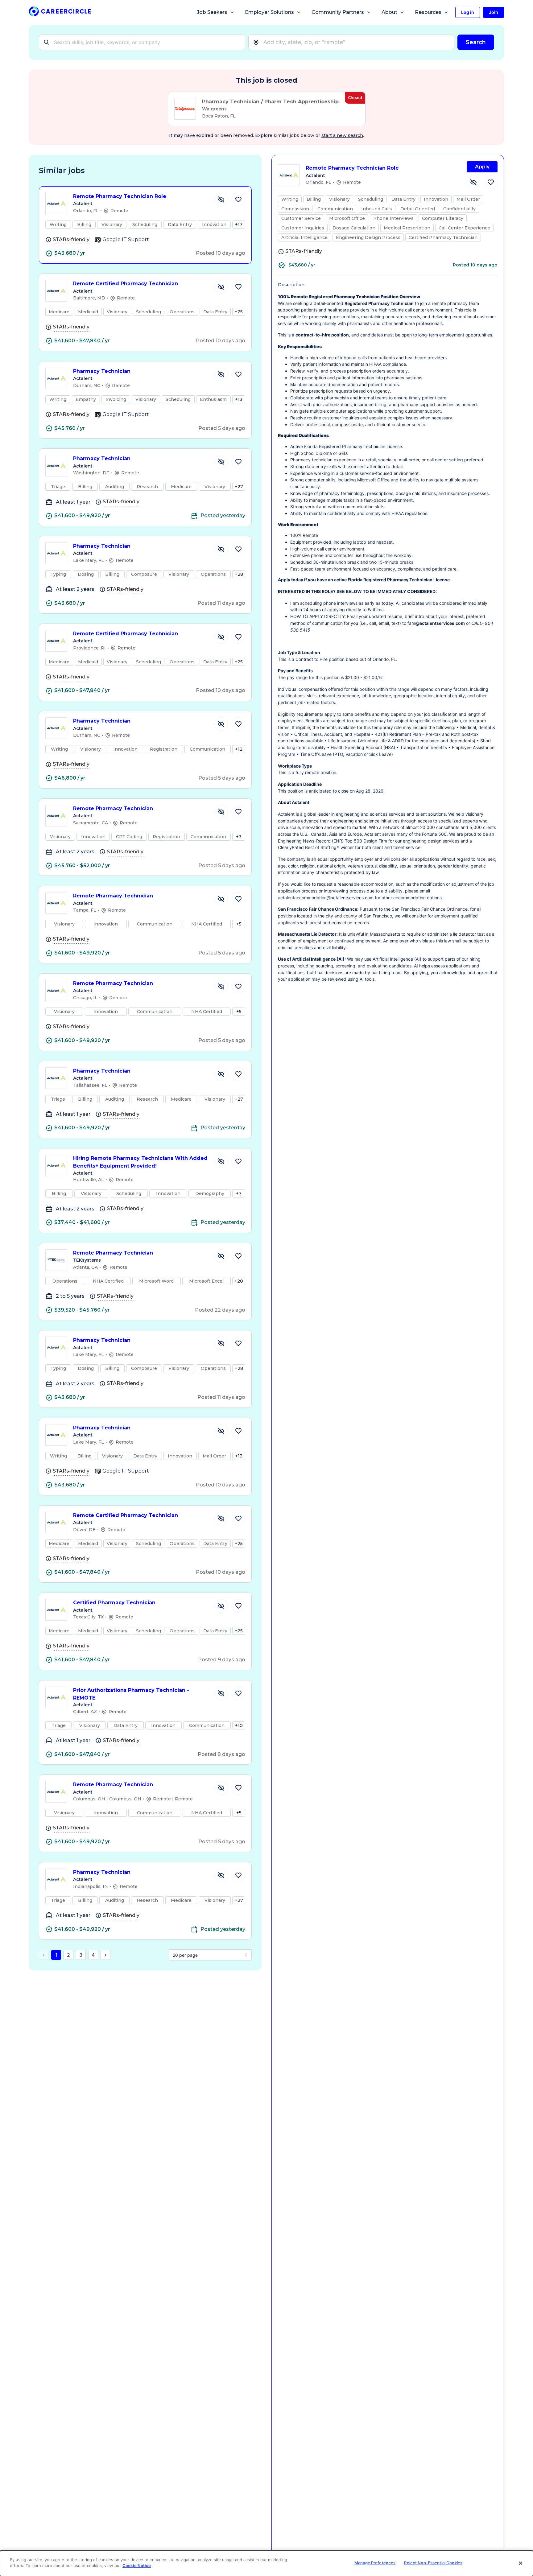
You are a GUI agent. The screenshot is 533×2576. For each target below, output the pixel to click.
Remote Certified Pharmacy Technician (126, 284)
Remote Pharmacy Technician (113, 808)
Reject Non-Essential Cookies (433, 2563)
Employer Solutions (269, 12)
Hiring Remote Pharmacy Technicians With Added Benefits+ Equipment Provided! (140, 1162)
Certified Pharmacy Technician (114, 1603)
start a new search (342, 135)
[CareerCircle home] (60, 12)
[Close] (521, 2563)
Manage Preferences (375, 2563)
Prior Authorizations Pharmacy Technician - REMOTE (131, 1694)
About (389, 12)
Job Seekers (212, 12)
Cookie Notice (137, 2566)
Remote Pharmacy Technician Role (120, 196)
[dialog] (266, 2563)
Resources (428, 12)
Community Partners (338, 12)
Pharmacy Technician (102, 371)
